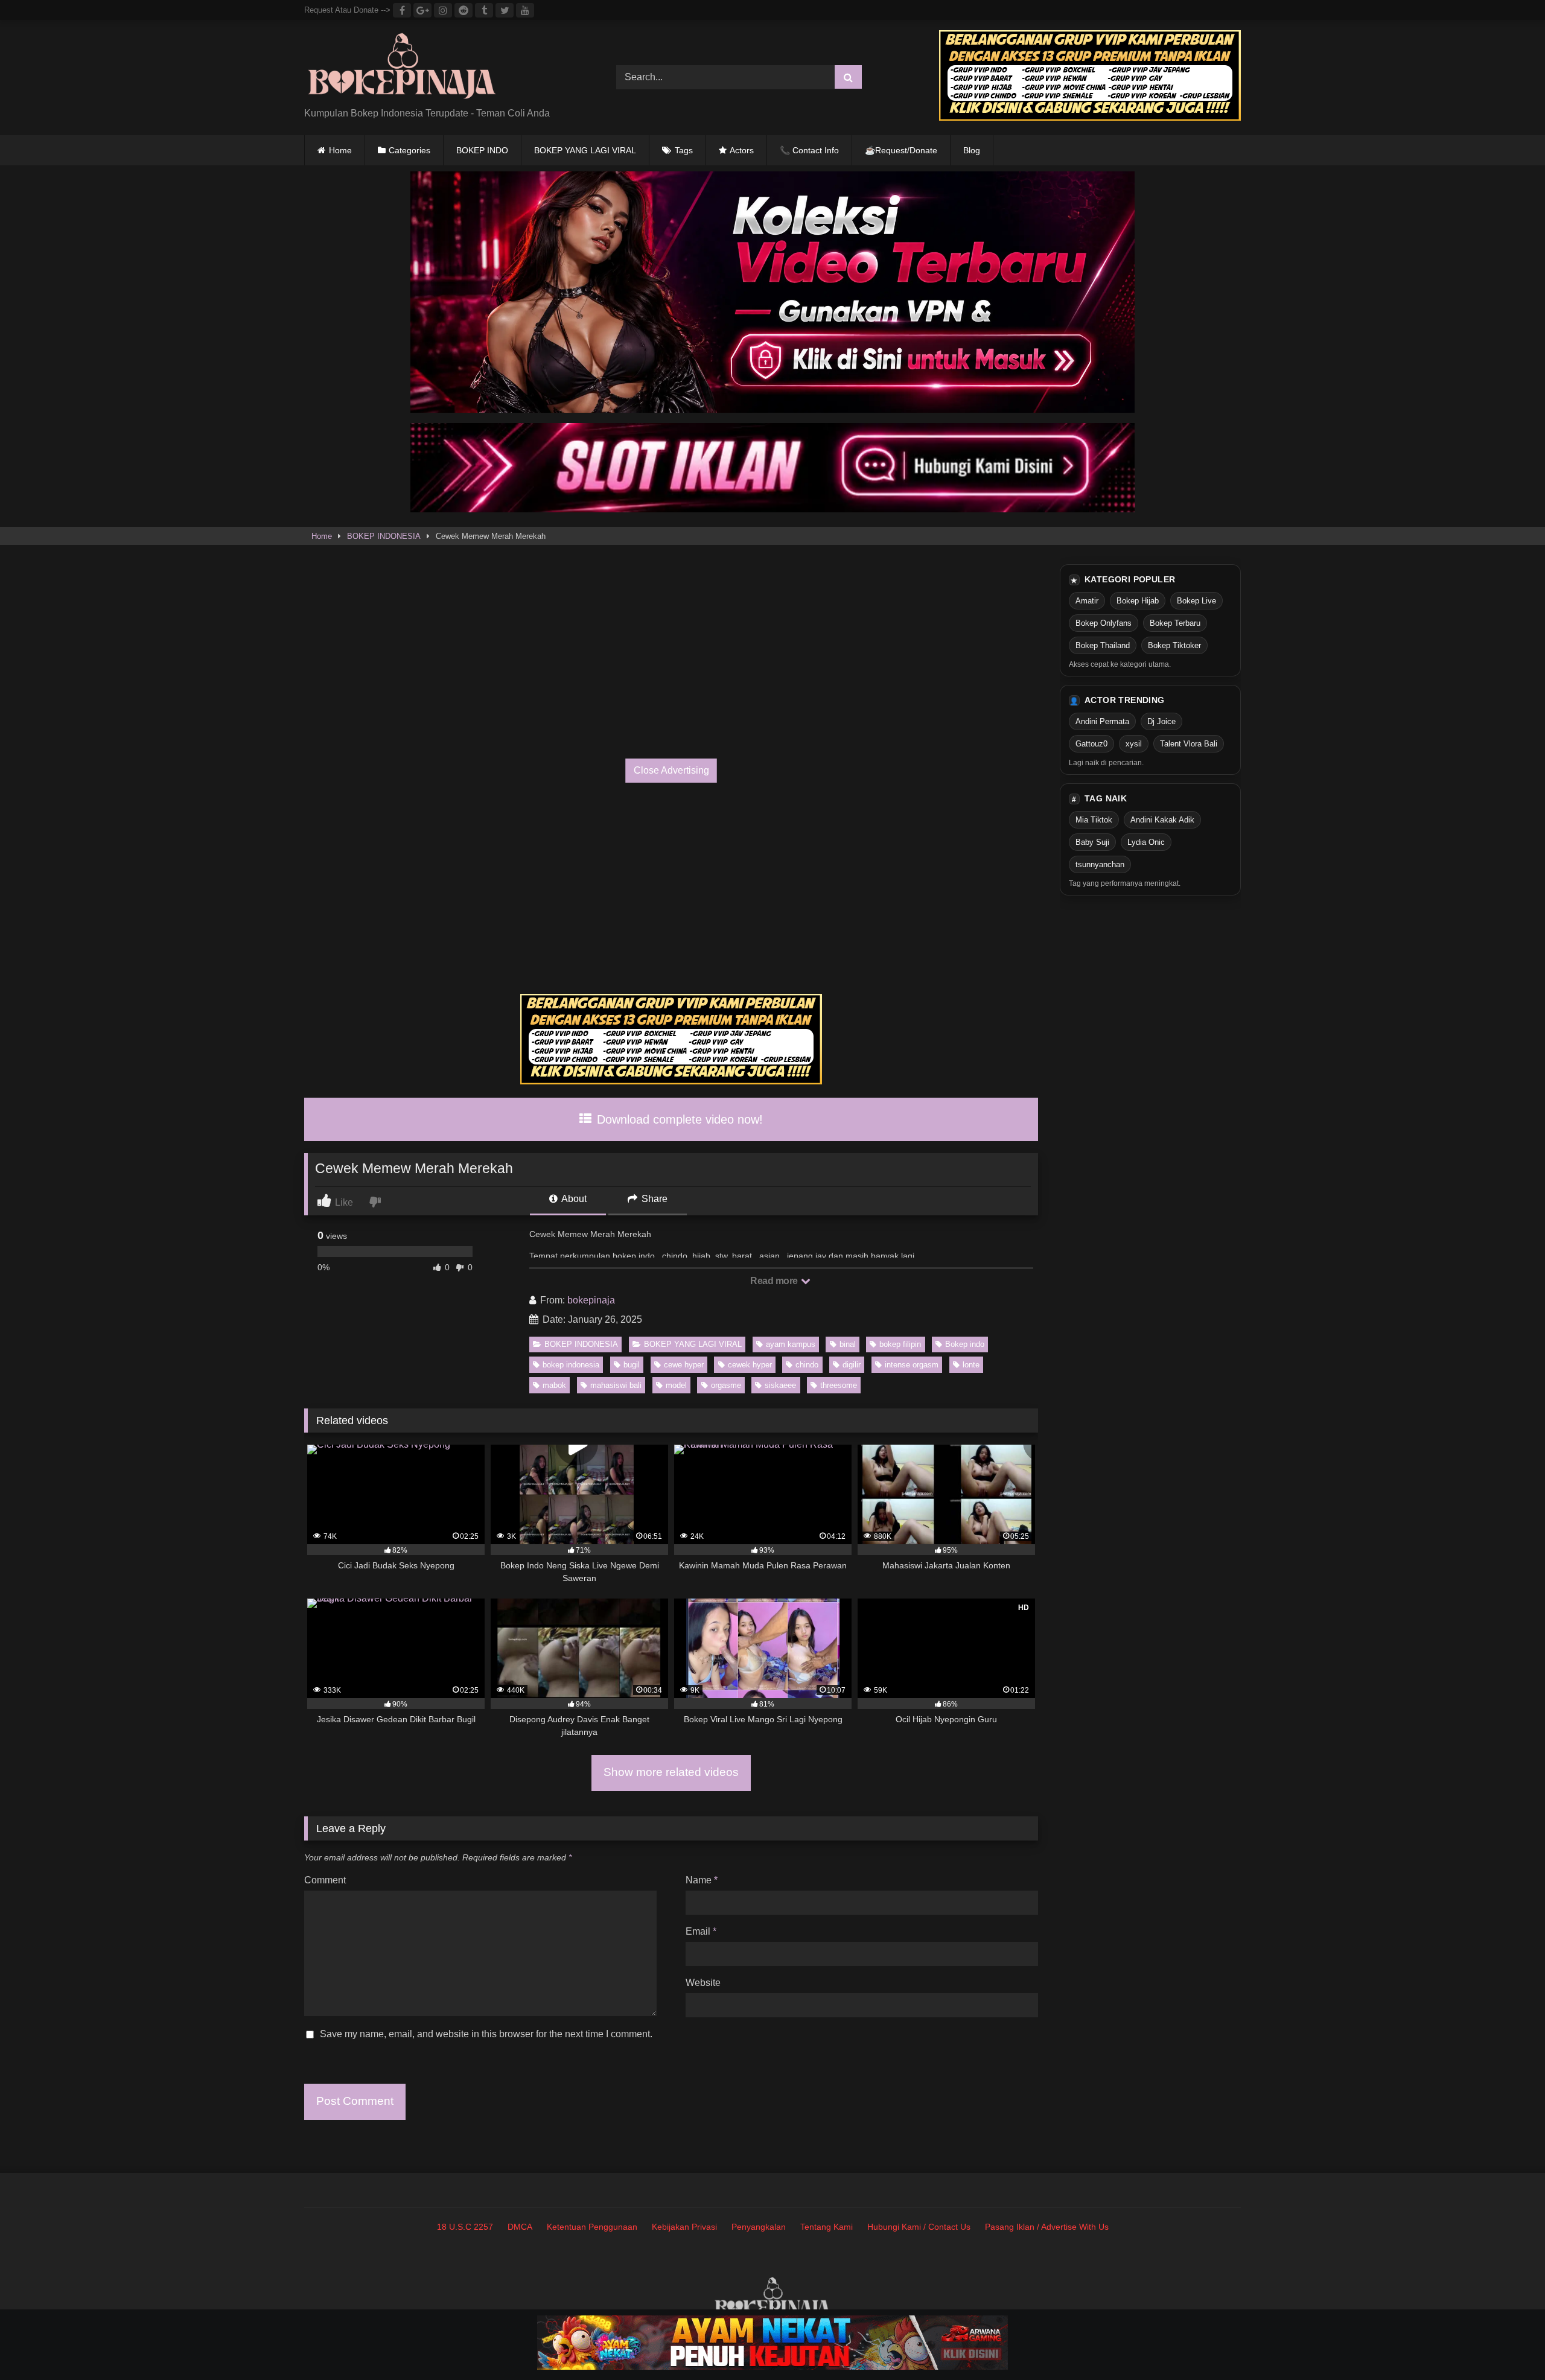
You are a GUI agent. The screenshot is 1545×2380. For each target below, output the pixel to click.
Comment (325, 1880)
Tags (684, 150)
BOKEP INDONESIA (384, 536)
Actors (742, 150)
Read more (775, 1281)
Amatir (1087, 601)
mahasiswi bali (616, 1385)
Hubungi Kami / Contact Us (919, 2227)
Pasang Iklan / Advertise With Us (1047, 2227)
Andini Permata (1102, 721)
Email (701, 1931)
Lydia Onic (1146, 842)
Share (653, 1199)
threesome (839, 1385)
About (573, 1199)
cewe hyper (684, 1365)
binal (848, 1344)
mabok (554, 1385)
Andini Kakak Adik (1162, 820)
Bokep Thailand (1103, 645)
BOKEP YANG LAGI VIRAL (585, 150)
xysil (1134, 744)
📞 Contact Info (809, 150)
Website (703, 1983)
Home (340, 150)
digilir (852, 1365)
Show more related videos (671, 1772)
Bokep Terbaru (1175, 623)
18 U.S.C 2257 (465, 2227)
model (676, 1385)
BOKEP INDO (482, 150)
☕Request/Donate (901, 150)
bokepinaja (591, 1300)
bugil (632, 1365)
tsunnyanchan (1100, 864)
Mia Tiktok (1094, 820)
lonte (971, 1365)
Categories (409, 150)
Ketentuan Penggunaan (592, 2227)
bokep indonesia (571, 1365)
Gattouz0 (1091, 744)
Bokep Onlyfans (1104, 623)
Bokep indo (965, 1344)
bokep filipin (900, 1344)
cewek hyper (750, 1365)
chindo (807, 1365)
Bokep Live (1196, 601)
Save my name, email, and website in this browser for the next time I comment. (486, 2034)
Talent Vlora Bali (1189, 744)
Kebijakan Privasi (684, 2227)
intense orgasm (912, 1365)
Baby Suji (1092, 842)
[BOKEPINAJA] (402, 68)
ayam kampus (791, 1344)
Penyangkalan (759, 2227)
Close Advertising (671, 770)
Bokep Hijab (1138, 601)
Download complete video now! (678, 1119)
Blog (972, 150)
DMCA (520, 2227)
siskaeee (780, 1385)
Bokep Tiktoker (1174, 645)
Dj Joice (1161, 721)
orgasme (726, 1385)
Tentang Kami (827, 2227)
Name (702, 1880)
